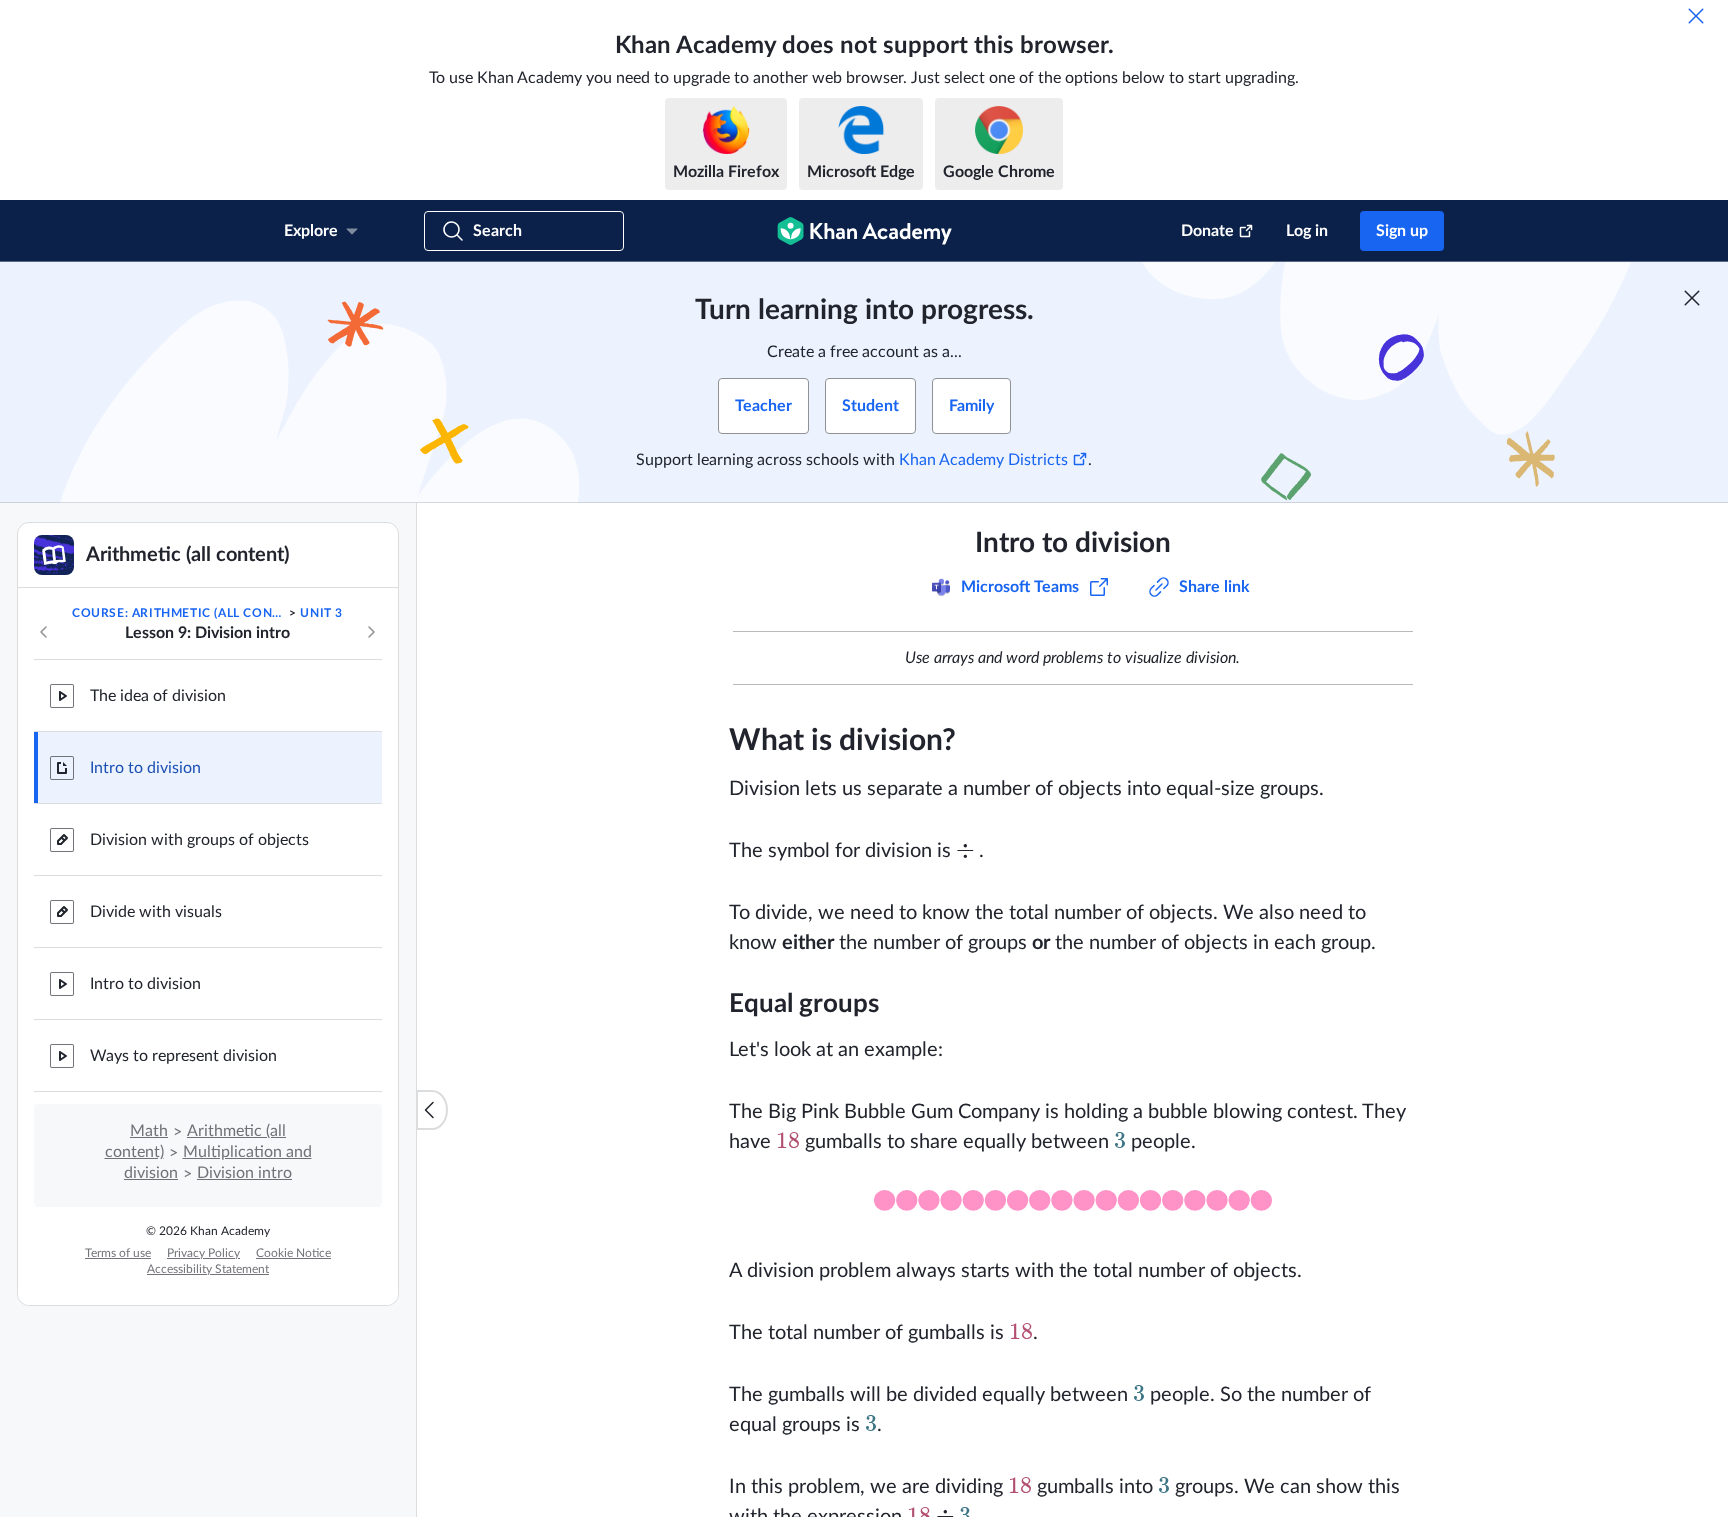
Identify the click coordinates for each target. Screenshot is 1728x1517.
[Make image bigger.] (1073, 1206)
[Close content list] (432, 1110)
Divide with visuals (156, 912)
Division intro (244, 1173)
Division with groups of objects (199, 840)
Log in (1307, 231)
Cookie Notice (293, 1253)
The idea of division (158, 696)
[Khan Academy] (864, 231)
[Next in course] (371, 632)
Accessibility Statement (208, 1269)
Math (149, 1131)
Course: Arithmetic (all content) (179, 613)
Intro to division (145, 768)
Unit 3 (321, 613)
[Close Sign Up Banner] (1692, 298)
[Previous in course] (44, 632)
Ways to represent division (183, 1056)
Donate (1207, 231)
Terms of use (118, 1253)
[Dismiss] (1696, 16)
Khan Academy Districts (983, 460)
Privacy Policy (203, 1253)
